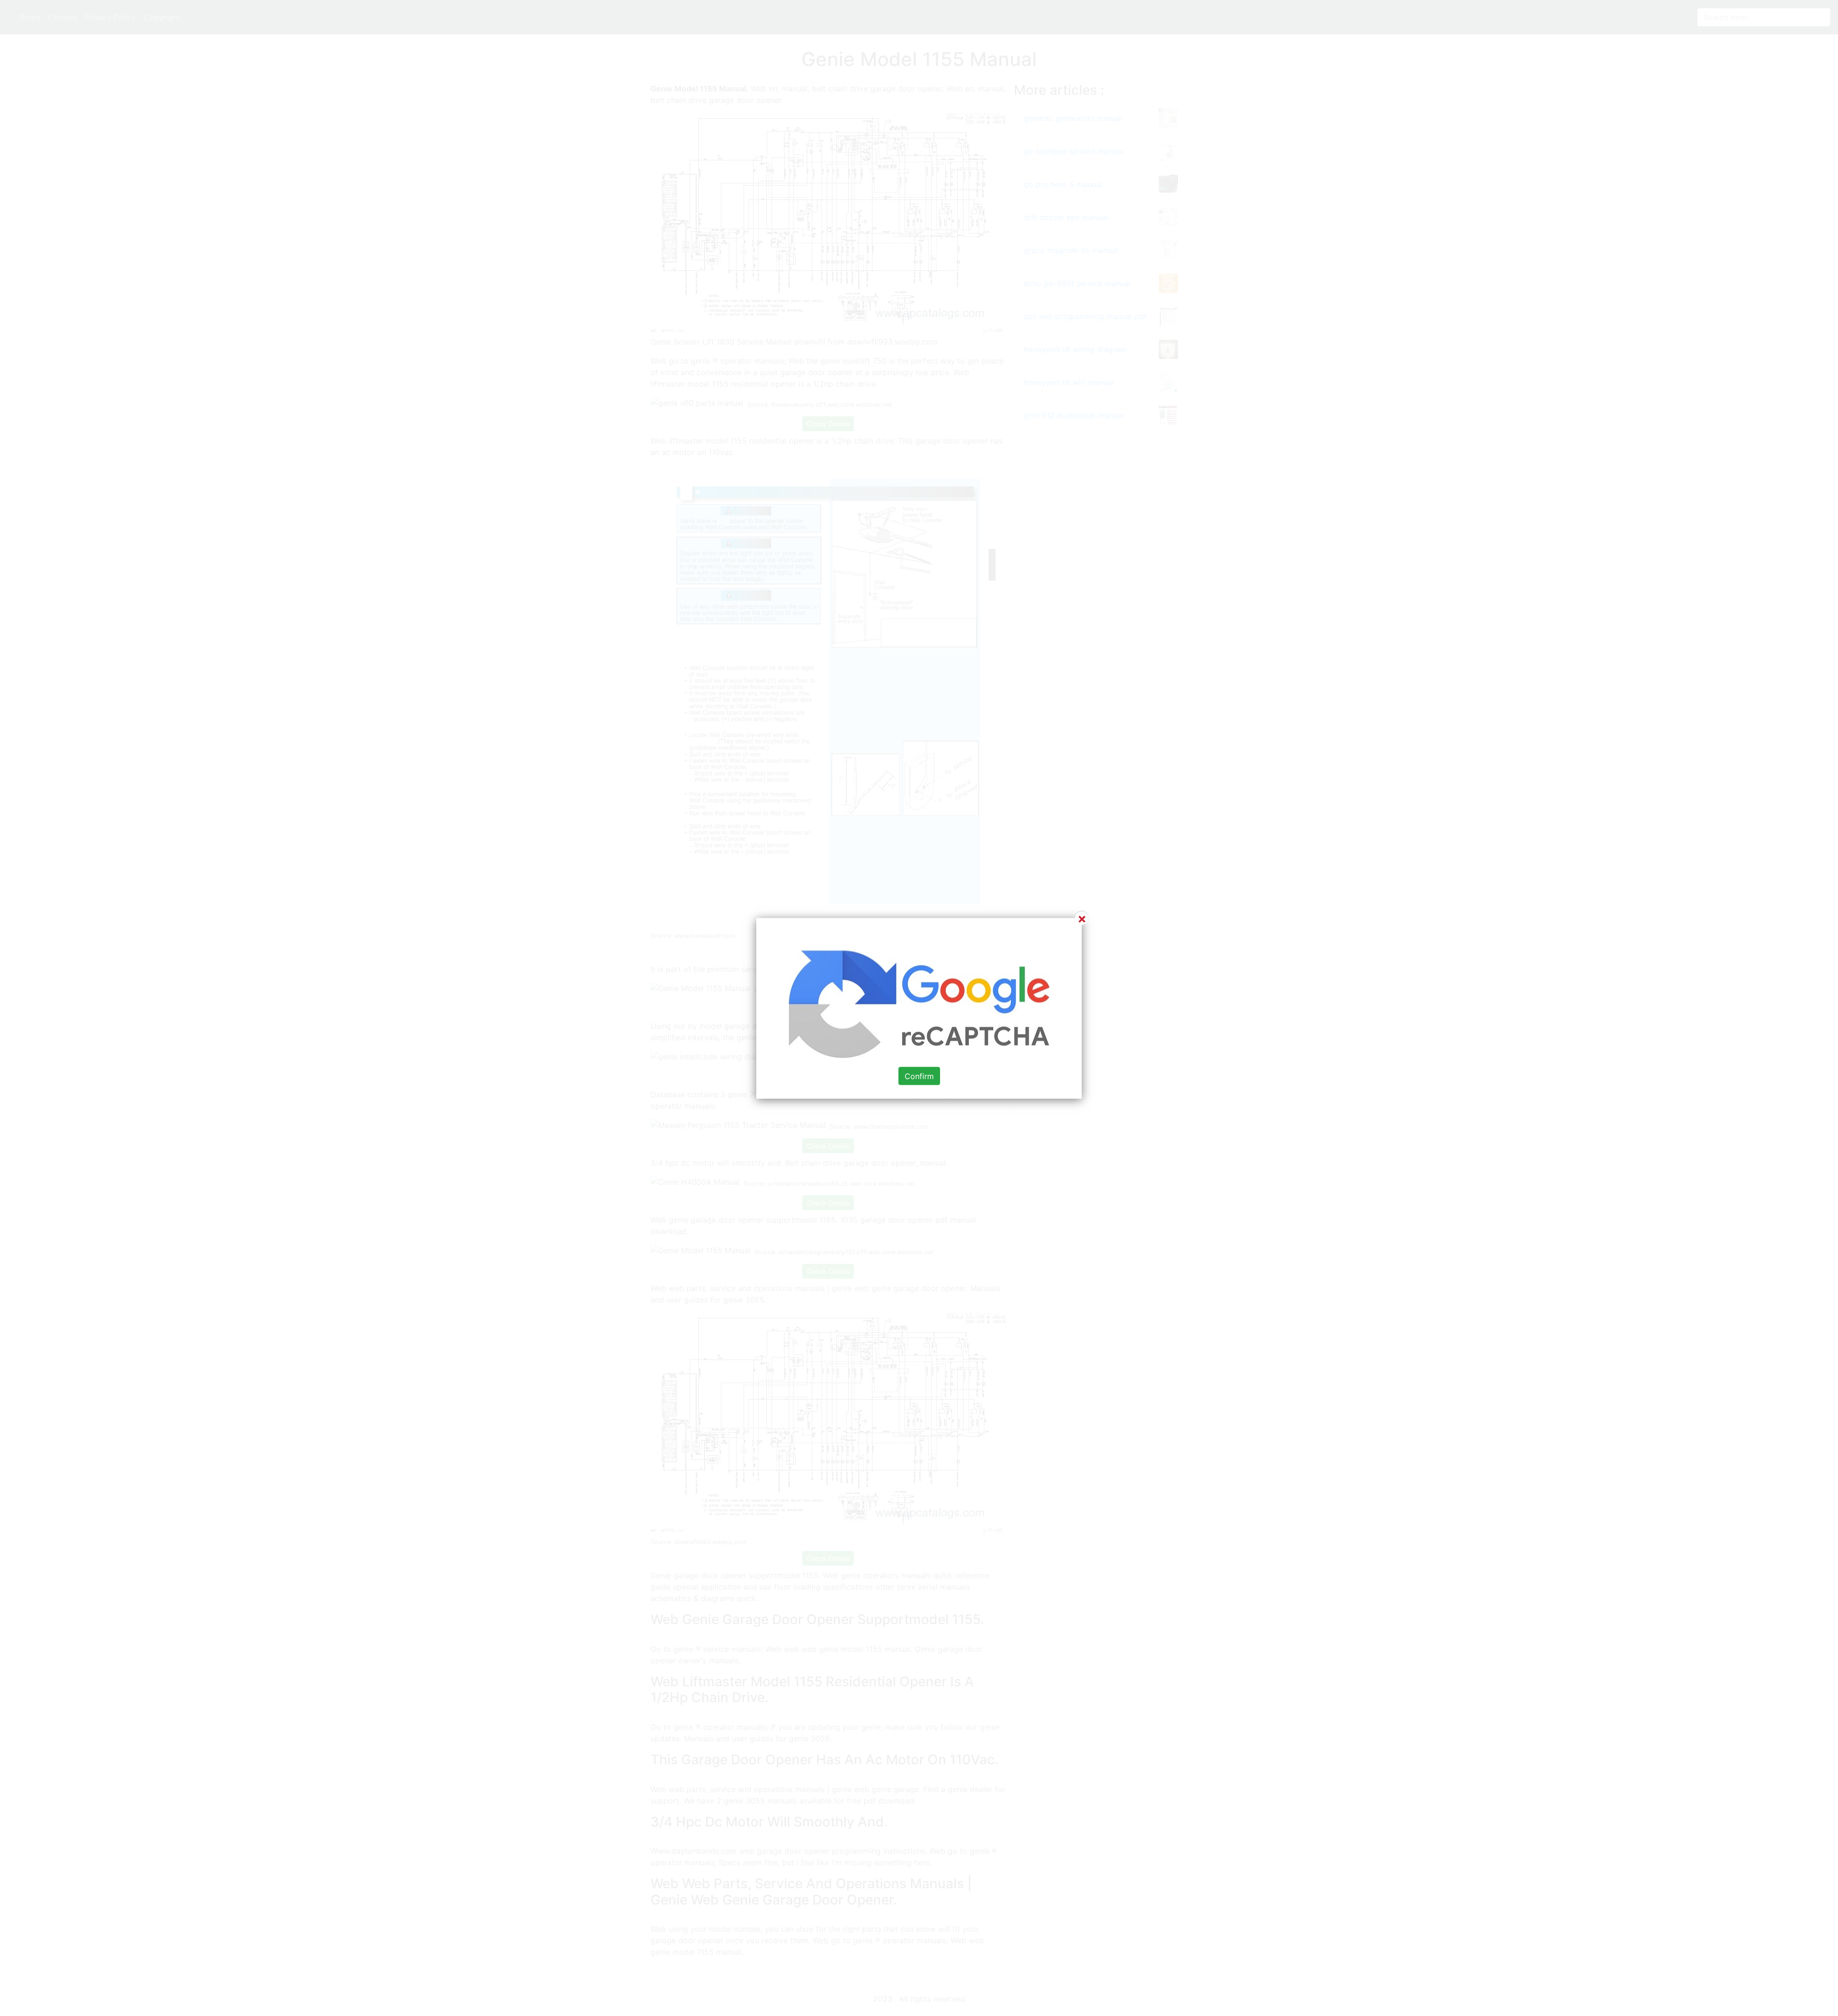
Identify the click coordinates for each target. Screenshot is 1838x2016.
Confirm (919, 1076)
